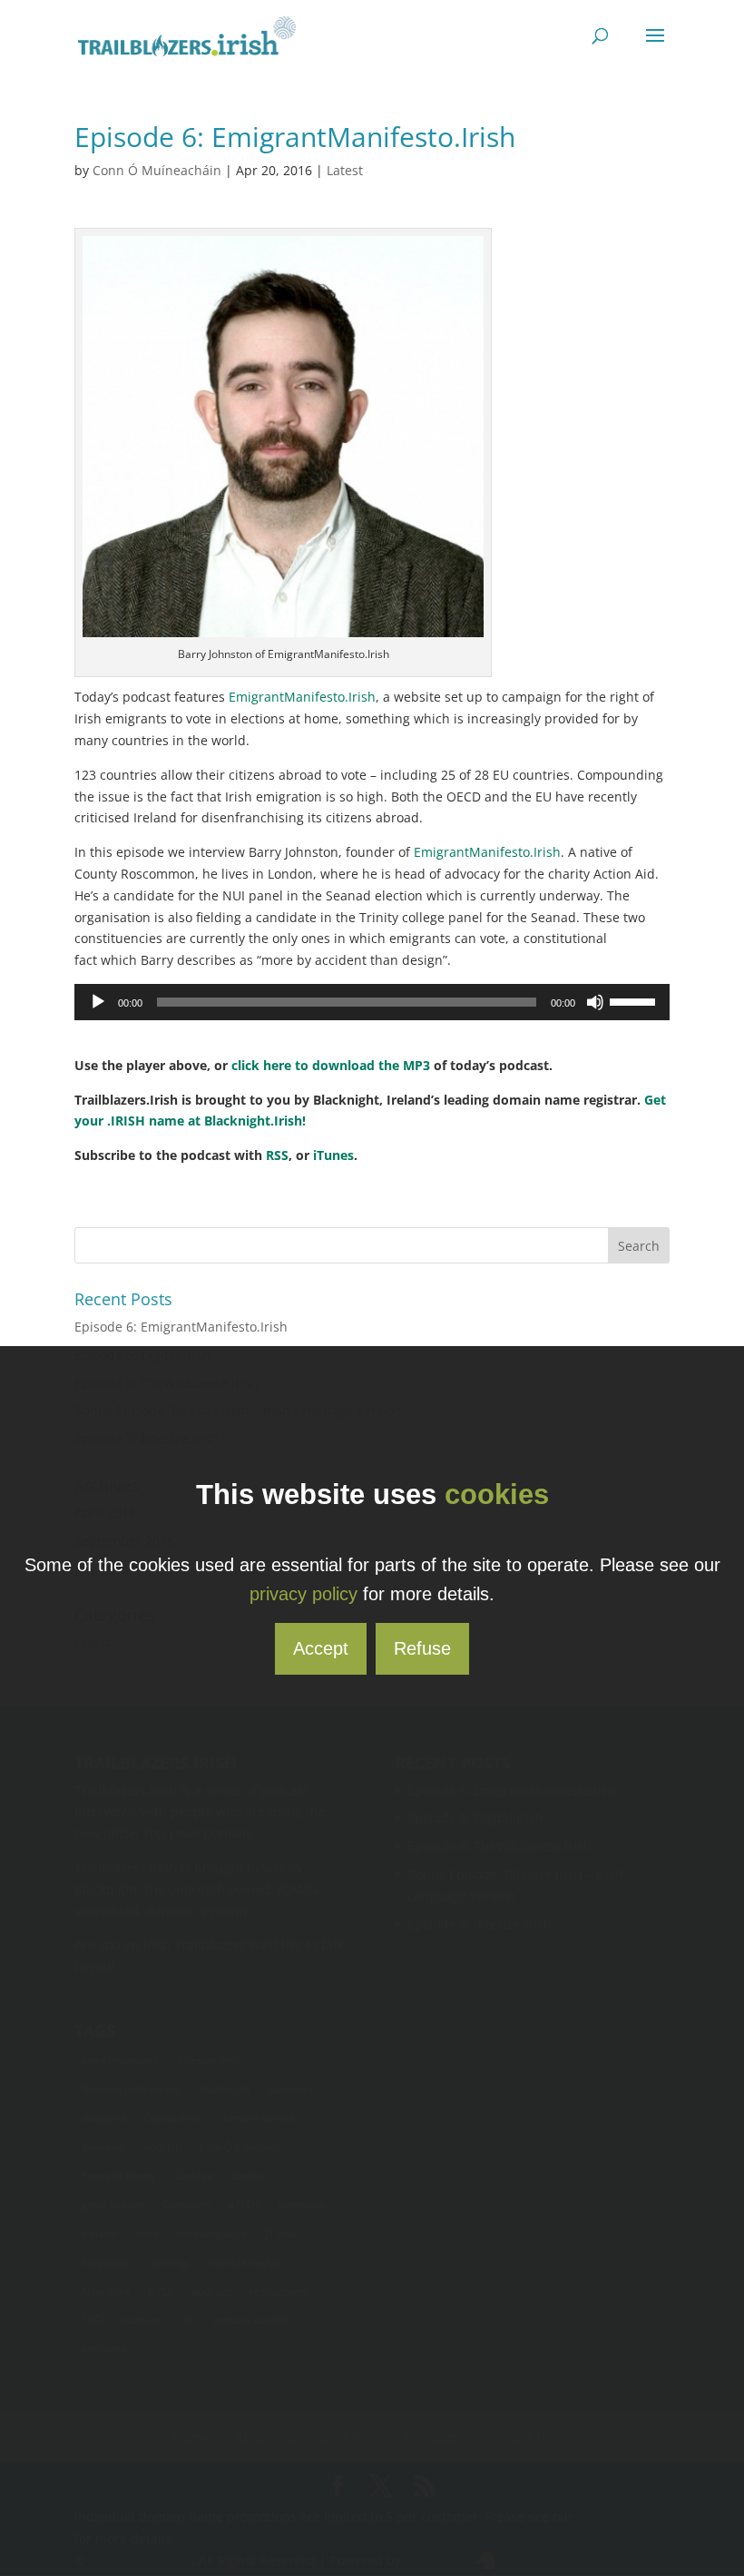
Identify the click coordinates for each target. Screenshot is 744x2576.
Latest (345, 170)
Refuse (422, 1648)
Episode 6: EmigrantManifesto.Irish (181, 1327)
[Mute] (595, 1002)
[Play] (98, 1002)
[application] (372, 1002)
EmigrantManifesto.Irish (302, 697)
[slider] (635, 1000)
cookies (497, 1494)
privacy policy (303, 1594)
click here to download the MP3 (331, 1065)
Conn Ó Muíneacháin (157, 170)
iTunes (333, 1155)
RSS (277, 1155)
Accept (321, 1648)
